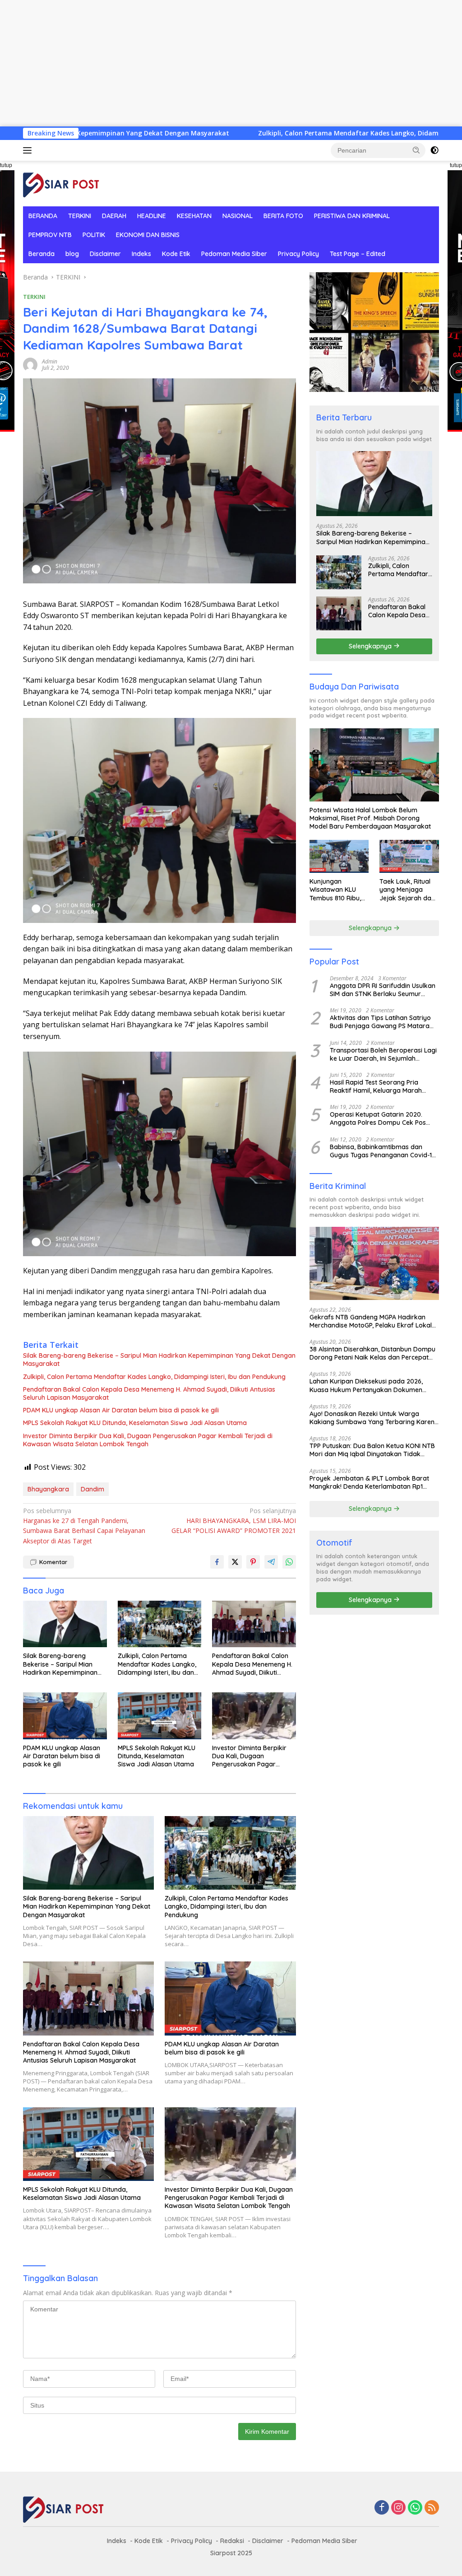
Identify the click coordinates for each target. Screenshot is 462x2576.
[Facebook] (382, 2508)
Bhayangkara (48, 1489)
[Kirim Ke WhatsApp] (289, 1562)
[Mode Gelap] (434, 150)
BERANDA (43, 216)
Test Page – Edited (358, 254)
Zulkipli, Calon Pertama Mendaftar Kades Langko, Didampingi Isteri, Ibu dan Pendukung (302, 133)
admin (50, 361)
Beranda (42, 254)
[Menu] (29, 150)
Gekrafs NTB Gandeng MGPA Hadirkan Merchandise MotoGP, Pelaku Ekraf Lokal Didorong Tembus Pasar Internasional (371, 1321)
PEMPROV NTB (50, 235)
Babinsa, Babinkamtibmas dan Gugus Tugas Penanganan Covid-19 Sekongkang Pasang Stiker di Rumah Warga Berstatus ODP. (383, 1151)
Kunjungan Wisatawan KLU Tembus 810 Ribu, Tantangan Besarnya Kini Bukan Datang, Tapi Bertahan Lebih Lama (335, 890)
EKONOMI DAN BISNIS (148, 235)
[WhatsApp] (415, 2508)
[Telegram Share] (271, 1562)
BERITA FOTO (283, 216)
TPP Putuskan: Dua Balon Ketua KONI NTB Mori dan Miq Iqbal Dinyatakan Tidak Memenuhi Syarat (372, 1450)
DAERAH (114, 216)
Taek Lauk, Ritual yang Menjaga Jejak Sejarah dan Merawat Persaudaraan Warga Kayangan (407, 890)
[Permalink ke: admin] (30, 364)
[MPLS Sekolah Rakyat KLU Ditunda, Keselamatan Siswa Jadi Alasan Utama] (160, 1716)
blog (72, 254)
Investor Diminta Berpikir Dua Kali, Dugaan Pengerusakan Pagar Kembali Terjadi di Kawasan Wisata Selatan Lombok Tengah (148, 1440)
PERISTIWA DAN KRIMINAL (352, 216)
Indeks (141, 254)
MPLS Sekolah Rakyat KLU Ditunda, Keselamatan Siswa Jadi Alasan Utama (135, 1423)
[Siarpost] (61, 183)
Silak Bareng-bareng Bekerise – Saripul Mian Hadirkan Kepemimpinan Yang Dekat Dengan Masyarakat (159, 1360)
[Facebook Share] (217, 1562)
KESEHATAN (194, 216)
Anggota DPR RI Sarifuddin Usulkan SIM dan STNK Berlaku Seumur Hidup (383, 990)
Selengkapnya (371, 646)
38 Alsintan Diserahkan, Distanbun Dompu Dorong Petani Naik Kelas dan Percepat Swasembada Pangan (372, 1353)
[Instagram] (398, 2508)
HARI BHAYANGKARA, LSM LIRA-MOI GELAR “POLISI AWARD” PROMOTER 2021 (233, 1521)
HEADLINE (152, 216)
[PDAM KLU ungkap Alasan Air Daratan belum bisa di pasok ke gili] (65, 1716)
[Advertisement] (231, 63)
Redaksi (232, 2541)
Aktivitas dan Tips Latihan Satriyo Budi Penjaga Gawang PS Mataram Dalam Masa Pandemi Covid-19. (383, 1022)
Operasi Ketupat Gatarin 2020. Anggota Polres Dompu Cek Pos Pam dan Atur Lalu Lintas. (378, 1118)
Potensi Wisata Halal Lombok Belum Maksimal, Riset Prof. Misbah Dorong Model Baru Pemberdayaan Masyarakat (370, 818)
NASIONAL (238, 216)
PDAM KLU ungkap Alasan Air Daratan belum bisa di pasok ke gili (121, 1410)
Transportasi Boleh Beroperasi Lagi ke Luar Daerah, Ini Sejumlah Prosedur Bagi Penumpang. (383, 1054)
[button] (416, 150)
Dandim (92, 1489)
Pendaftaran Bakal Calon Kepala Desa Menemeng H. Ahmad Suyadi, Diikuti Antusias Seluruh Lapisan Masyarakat (149, 1393)
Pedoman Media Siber (234, 254)
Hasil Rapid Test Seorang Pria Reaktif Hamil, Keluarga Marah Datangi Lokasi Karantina (376, 1086)
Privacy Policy (298, 254)
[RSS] (432, 2508)
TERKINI (80, 216)
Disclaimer (105, 254)
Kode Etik (176, 254)
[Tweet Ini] (235, 1562)
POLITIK (94, 235)
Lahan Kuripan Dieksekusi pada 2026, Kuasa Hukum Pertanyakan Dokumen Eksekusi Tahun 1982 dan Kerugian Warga (372, 1385)
